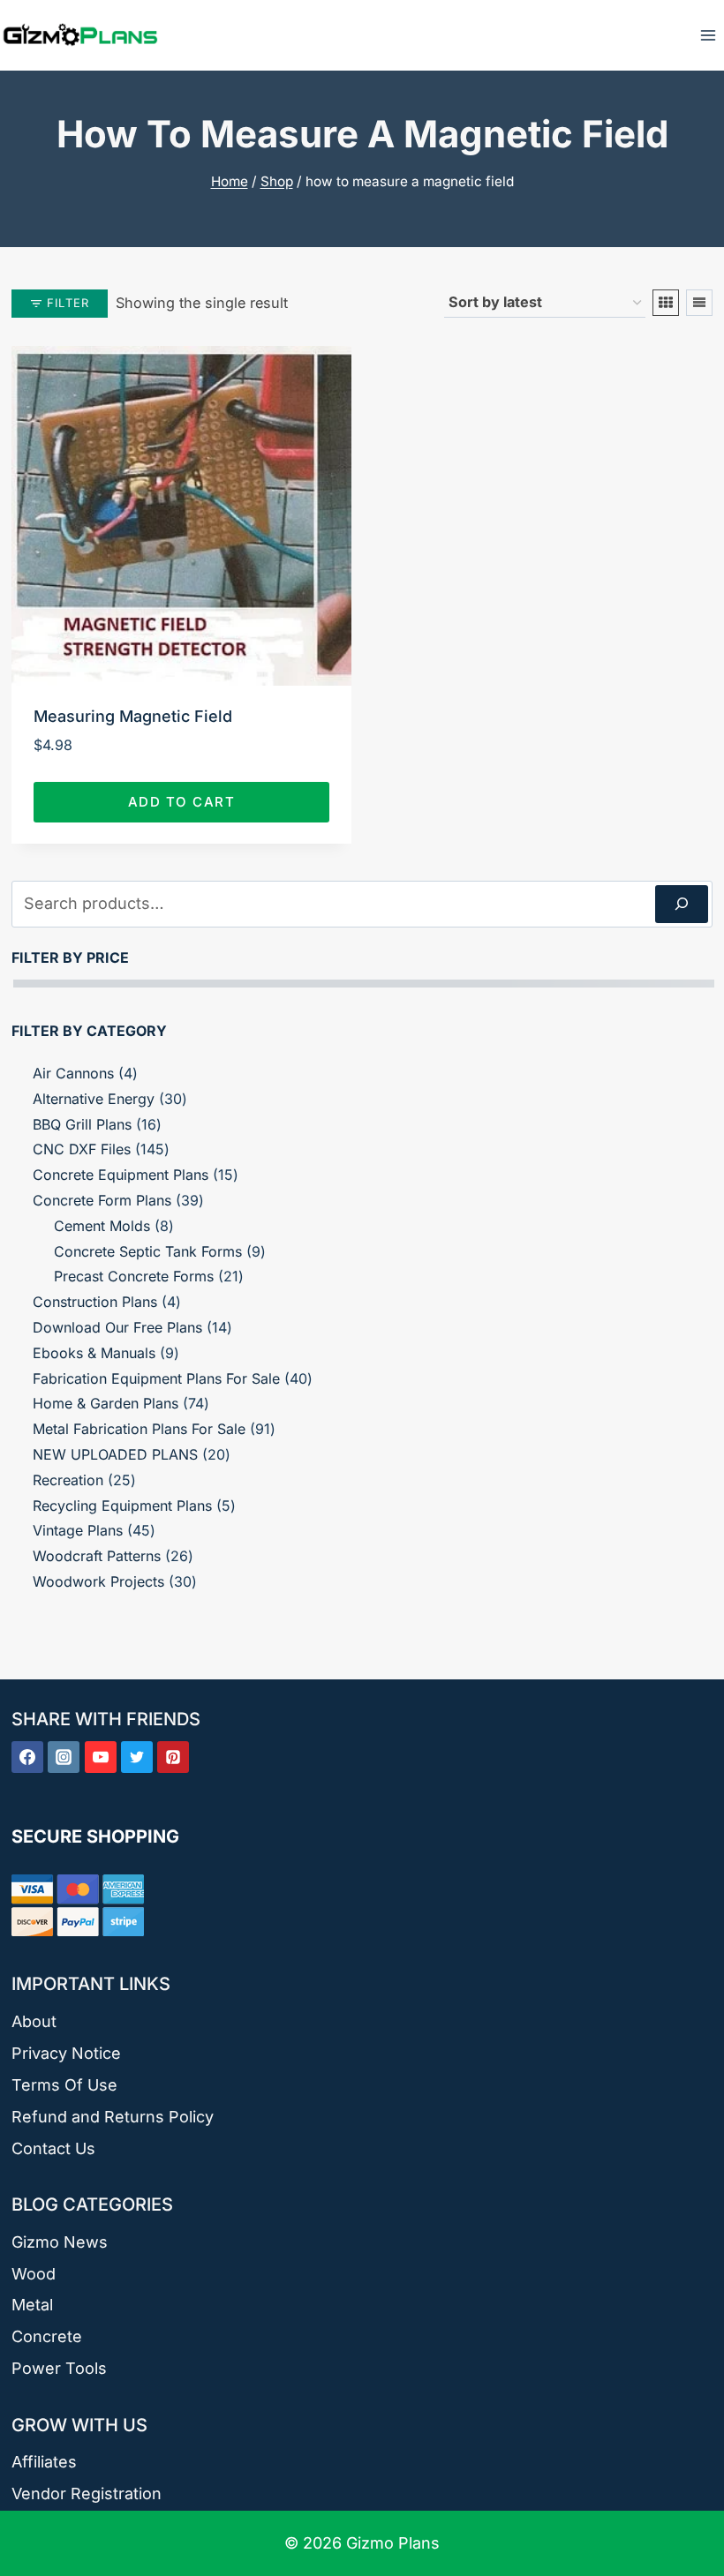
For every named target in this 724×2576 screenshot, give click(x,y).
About (34, 2021)
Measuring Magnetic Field (133, 716)
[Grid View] (666, 303)
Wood (34, 2274)
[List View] (699, 303)
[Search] (682, 904)
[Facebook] (27, 1757)
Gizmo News (60, 2242)
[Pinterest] (173, 1757)
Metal (32, 2305)
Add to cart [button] (182, 802)
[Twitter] (137, 1757)
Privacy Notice (66, 2053)
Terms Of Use (64, 2085)
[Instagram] (64, 1757)
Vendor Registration (87, 2493)
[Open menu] (708, 35)
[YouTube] (101, 1757)
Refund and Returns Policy (113, 2117)
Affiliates (44, 2462)
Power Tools (59, 2368)
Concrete (47, 2336)
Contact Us (53, 2148)
